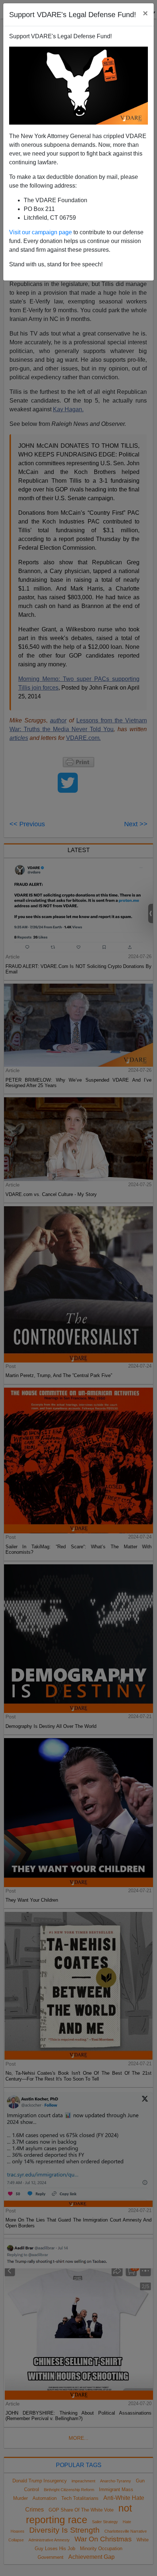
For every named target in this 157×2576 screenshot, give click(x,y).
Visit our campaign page (41, 232)
